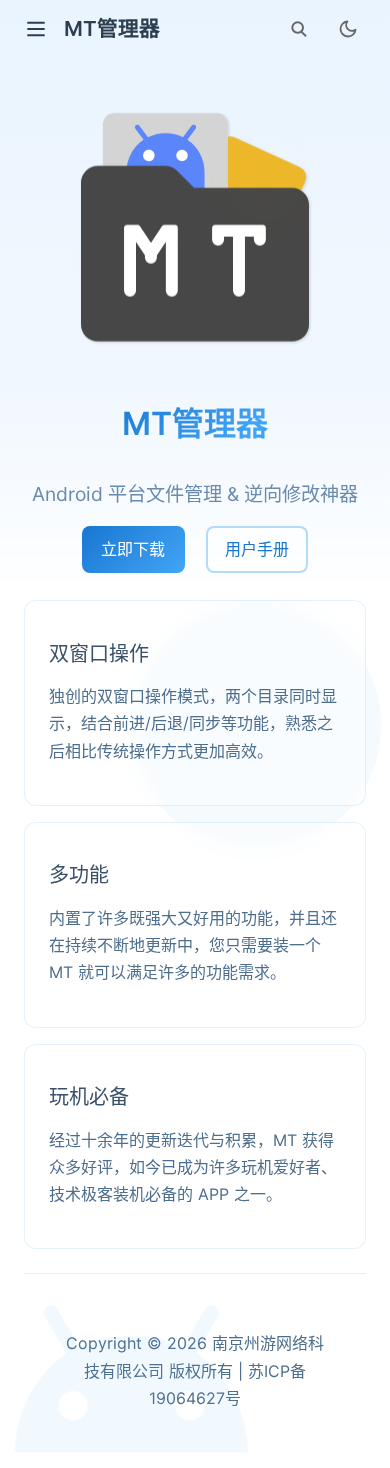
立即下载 (133, 549)
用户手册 (257, 549)
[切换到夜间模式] (348, 29)
